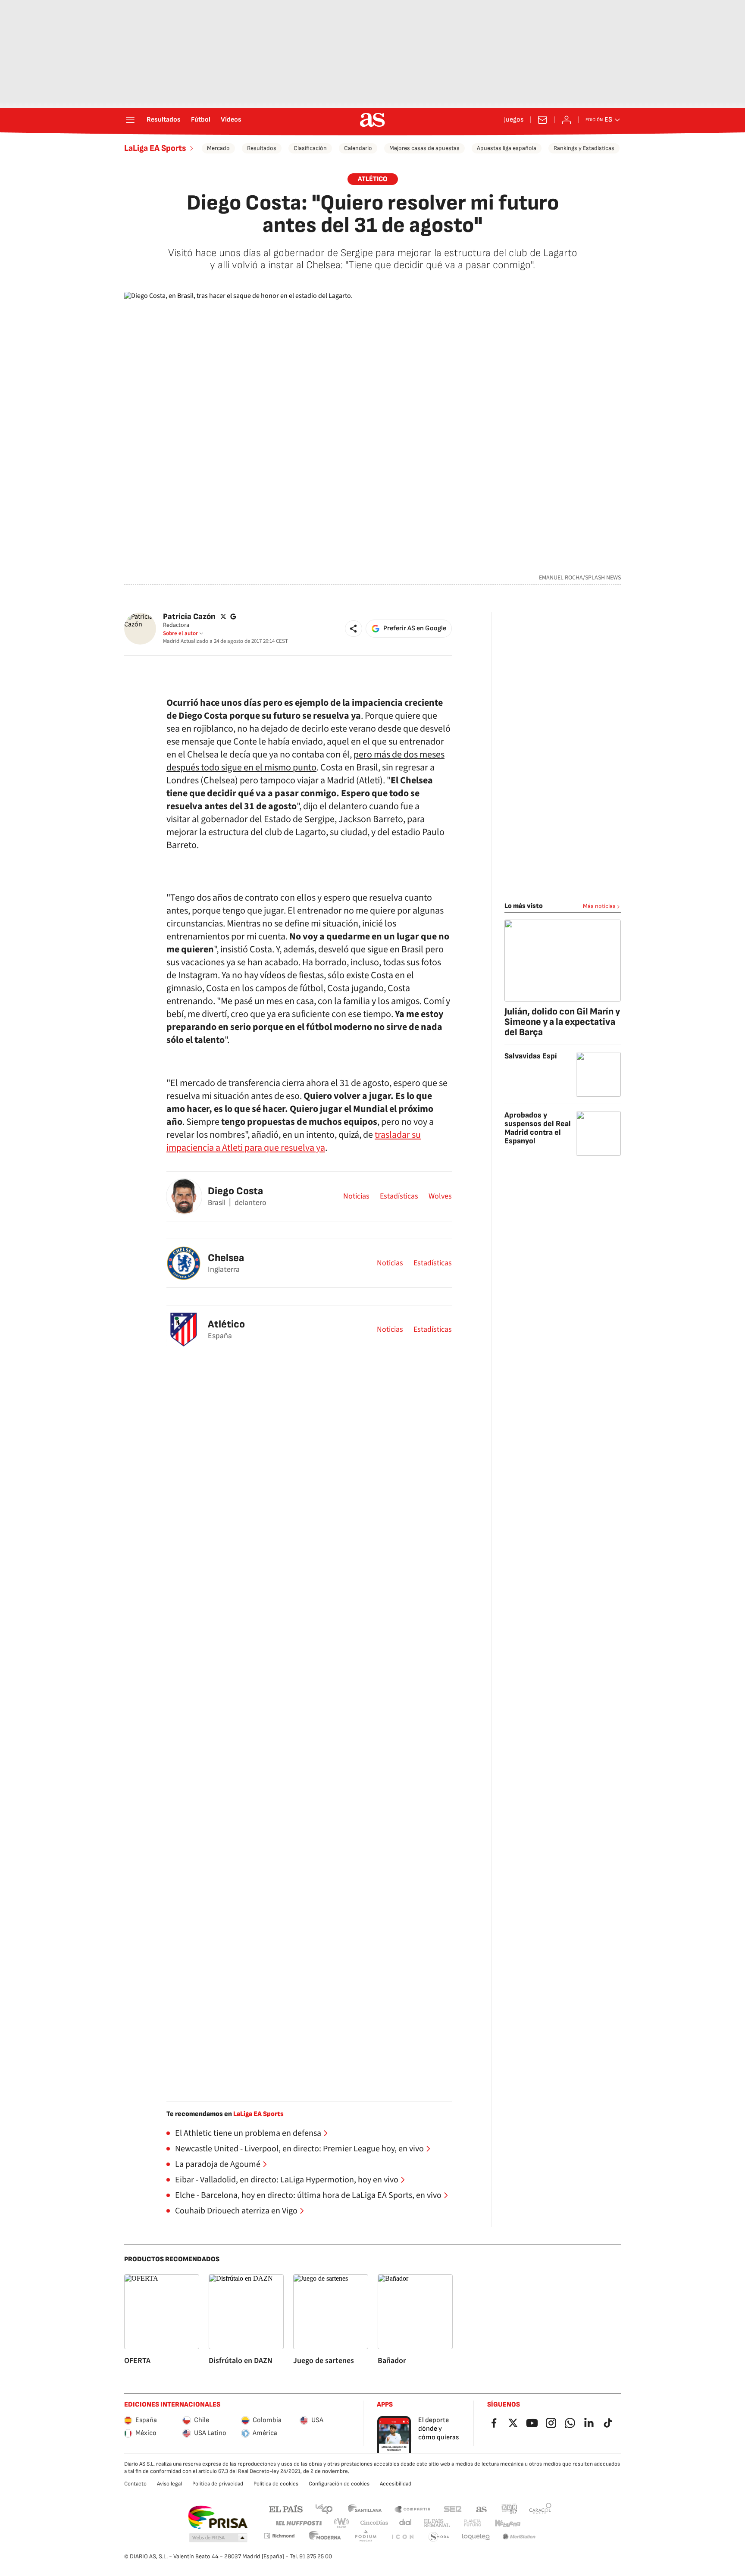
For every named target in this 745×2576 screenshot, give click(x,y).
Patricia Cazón (189, 617)
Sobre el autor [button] (180, 633)
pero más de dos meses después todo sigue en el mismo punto (305, 761)
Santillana (365, 2509)
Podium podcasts (366, 2537)
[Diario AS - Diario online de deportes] (372, 120)
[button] (354, 629)
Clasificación (310, 148)
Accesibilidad (396, 2484)
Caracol (540, 2509)
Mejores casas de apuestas (424, 148)
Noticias (356, 1196)
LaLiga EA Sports (155, 148)
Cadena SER (453, 2509)
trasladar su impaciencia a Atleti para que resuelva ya (294, 1141)
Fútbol (201, 120)
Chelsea (226, 1258)
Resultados (164, 120)
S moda (439, 2537)
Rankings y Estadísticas (584, 148)
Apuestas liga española (507, 148)
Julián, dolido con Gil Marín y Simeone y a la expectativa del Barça (562, 1022)
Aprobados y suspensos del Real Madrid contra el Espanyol (538, 1128)
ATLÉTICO (373, 179)
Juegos (514, 120)
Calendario (358, 148)
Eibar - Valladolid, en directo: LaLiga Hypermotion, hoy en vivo (287, 2180)
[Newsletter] (542, 120)
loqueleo (476, 2537)
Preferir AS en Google (415, 628)
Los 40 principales (324, 2509)
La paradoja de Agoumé (218, 2164)
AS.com (482, 2509)
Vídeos (231, 120)
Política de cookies (276, 2484)
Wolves (440, 1196)
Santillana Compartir (413, 2509)
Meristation (519, 2537)
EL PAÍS (286, 2509)
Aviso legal (169, 2484)
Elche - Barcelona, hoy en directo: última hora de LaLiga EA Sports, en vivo (308, 2195)
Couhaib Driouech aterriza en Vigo (236, 2211)
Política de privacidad (218, 2484)
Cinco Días (374, 2523)
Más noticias (599, 906)
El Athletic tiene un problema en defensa (248, 2133)
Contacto (135, 2484)
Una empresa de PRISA (218, 2517)
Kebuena (507, 2523)
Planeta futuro (473, 2523)
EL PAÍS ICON (402, 2537)
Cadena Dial (406, 2523)
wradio (342, 2523)
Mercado (218, 148)
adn (509, 2509)
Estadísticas (399, 1196)
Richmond (279, 2536)
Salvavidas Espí (531, 1056)
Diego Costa (235, 1191)
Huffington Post (298, 2523)
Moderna (325, 2537)
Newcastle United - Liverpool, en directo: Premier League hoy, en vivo (299, 2149)
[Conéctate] (567, 120)
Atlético (226, 1324)
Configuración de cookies (339, 2484)
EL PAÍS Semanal (437, 2523)
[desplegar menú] (130, 120)
